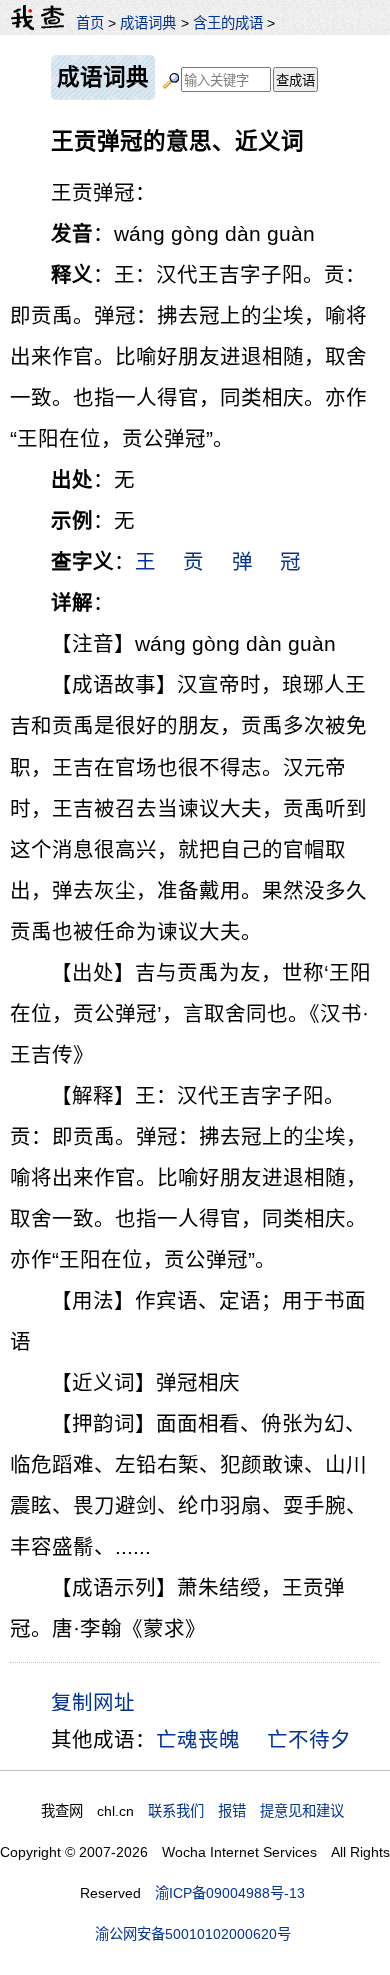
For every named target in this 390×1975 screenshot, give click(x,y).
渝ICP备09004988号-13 (230, 1893)
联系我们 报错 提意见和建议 (246, 1811)
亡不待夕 (309, 1739)
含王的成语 (228, 23)
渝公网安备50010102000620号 (193, 1934)
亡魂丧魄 (198, 1739)
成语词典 (148, 23)
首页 (90, 23)
